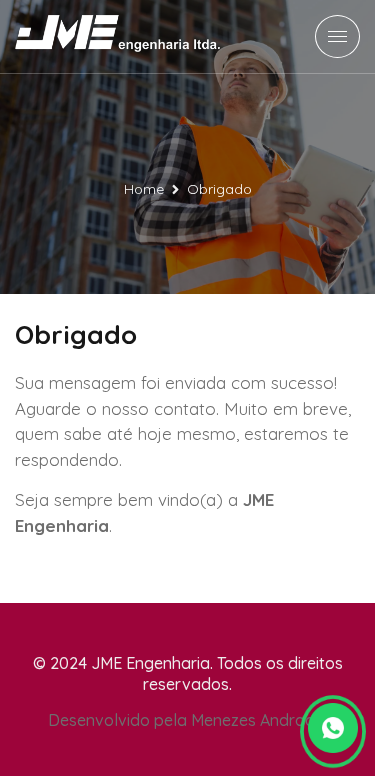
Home (144, 189)
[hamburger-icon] (337, 36)
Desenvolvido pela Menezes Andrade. (187, 720)
